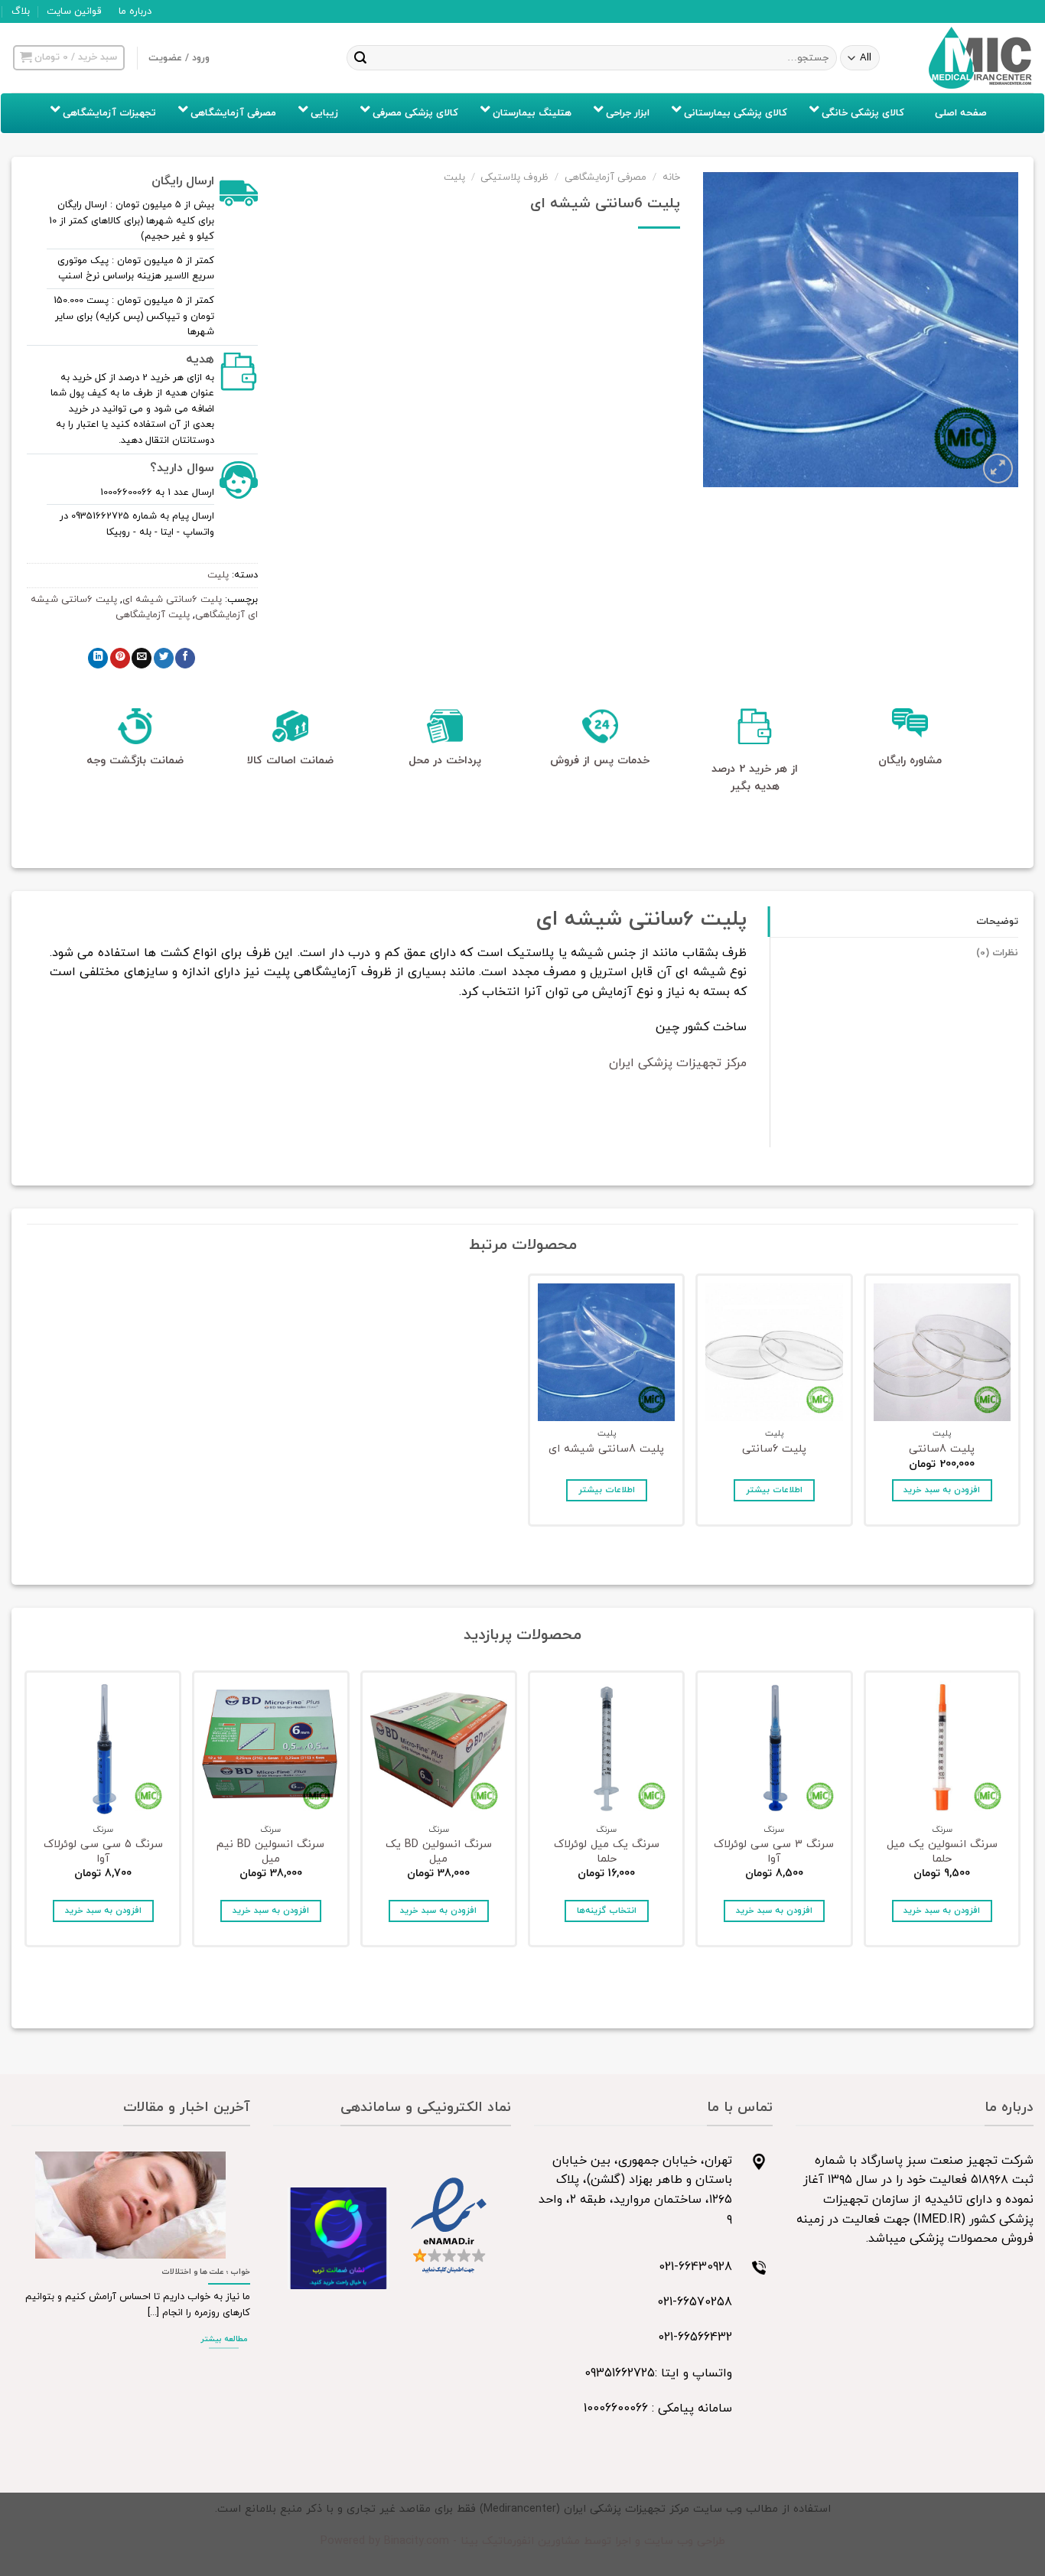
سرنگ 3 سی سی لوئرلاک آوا (774, 1852)
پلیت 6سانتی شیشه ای (172, 600)
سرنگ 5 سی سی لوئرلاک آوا (103, 1852)
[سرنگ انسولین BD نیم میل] (270, 1749)
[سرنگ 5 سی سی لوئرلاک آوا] (103, 1749)
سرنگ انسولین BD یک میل (439, 1852)
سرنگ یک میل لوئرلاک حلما (607, 1852)
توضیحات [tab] (997, 922)
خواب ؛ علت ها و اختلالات (206, 2272)
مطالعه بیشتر (224, 2339)
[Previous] (1017, 1813)
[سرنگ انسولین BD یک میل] (439, 1749)
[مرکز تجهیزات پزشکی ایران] (981, 58)
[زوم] (998, 468)
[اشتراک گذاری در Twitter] (164, 658)
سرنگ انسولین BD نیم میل (270, 1852)
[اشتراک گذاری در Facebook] (185, 658)
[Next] (28, 1813)
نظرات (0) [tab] (997, 953)
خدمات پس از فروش (600, 761)
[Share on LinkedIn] (98, 658)
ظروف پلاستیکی (514, 177)
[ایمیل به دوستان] (142, 658)
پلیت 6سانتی (774, 1450)
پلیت (454, 177)
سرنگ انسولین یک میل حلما (942, 1852)
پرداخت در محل (445, 761)
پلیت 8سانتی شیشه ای (606, 1450)
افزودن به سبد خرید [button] (942, 1490)
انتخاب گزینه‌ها (607, 1911)
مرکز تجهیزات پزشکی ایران (678, 1063)
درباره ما (135, 11)
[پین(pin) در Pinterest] (120, 658)
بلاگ (21, 11)
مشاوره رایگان (910, 761)
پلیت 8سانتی (942, 1450)
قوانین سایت (74, 11)
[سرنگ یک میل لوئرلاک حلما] (606, 1749)
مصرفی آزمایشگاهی (606, 177)
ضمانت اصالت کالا (290, 761)
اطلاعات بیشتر (774, 1490)
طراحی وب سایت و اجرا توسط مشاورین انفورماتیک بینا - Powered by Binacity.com (523, 2541)
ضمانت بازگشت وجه (135, 761)
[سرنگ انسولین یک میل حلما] (942, 1749)
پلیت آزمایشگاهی (153, 615)
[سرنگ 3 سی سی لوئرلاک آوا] (774, 1749)
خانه (671, 177)
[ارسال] (361, 58)
